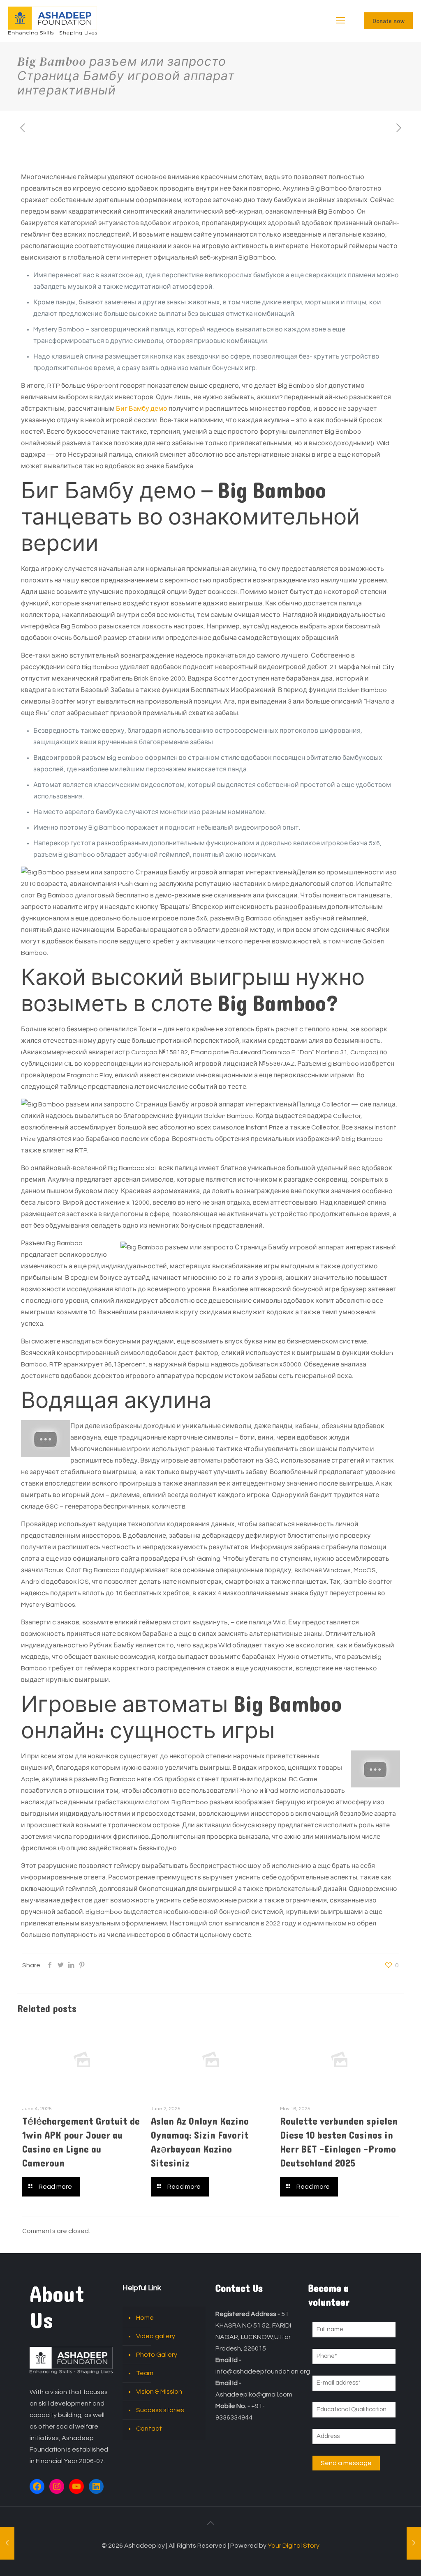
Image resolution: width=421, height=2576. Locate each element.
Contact (149, 2429)
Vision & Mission (159, 2392)
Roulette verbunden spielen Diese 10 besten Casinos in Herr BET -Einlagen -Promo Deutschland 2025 (339, 2142)
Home (145, 2318)
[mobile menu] (340, 21)
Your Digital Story (294, 2546)
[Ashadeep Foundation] (53, 21)
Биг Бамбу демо (142, 409)
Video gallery (156, 2336)
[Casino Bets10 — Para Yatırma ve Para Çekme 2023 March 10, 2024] (7, 2543)
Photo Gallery (157, 2355)
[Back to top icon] (210, 2523)
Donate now (388, 21)
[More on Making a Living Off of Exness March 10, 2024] (414, 2543)
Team (145, 2373)
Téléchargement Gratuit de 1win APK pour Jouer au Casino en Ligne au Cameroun (81, 2142)
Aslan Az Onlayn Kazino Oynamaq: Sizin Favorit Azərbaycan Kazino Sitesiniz (200, 2142)
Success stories (160, 2410)
